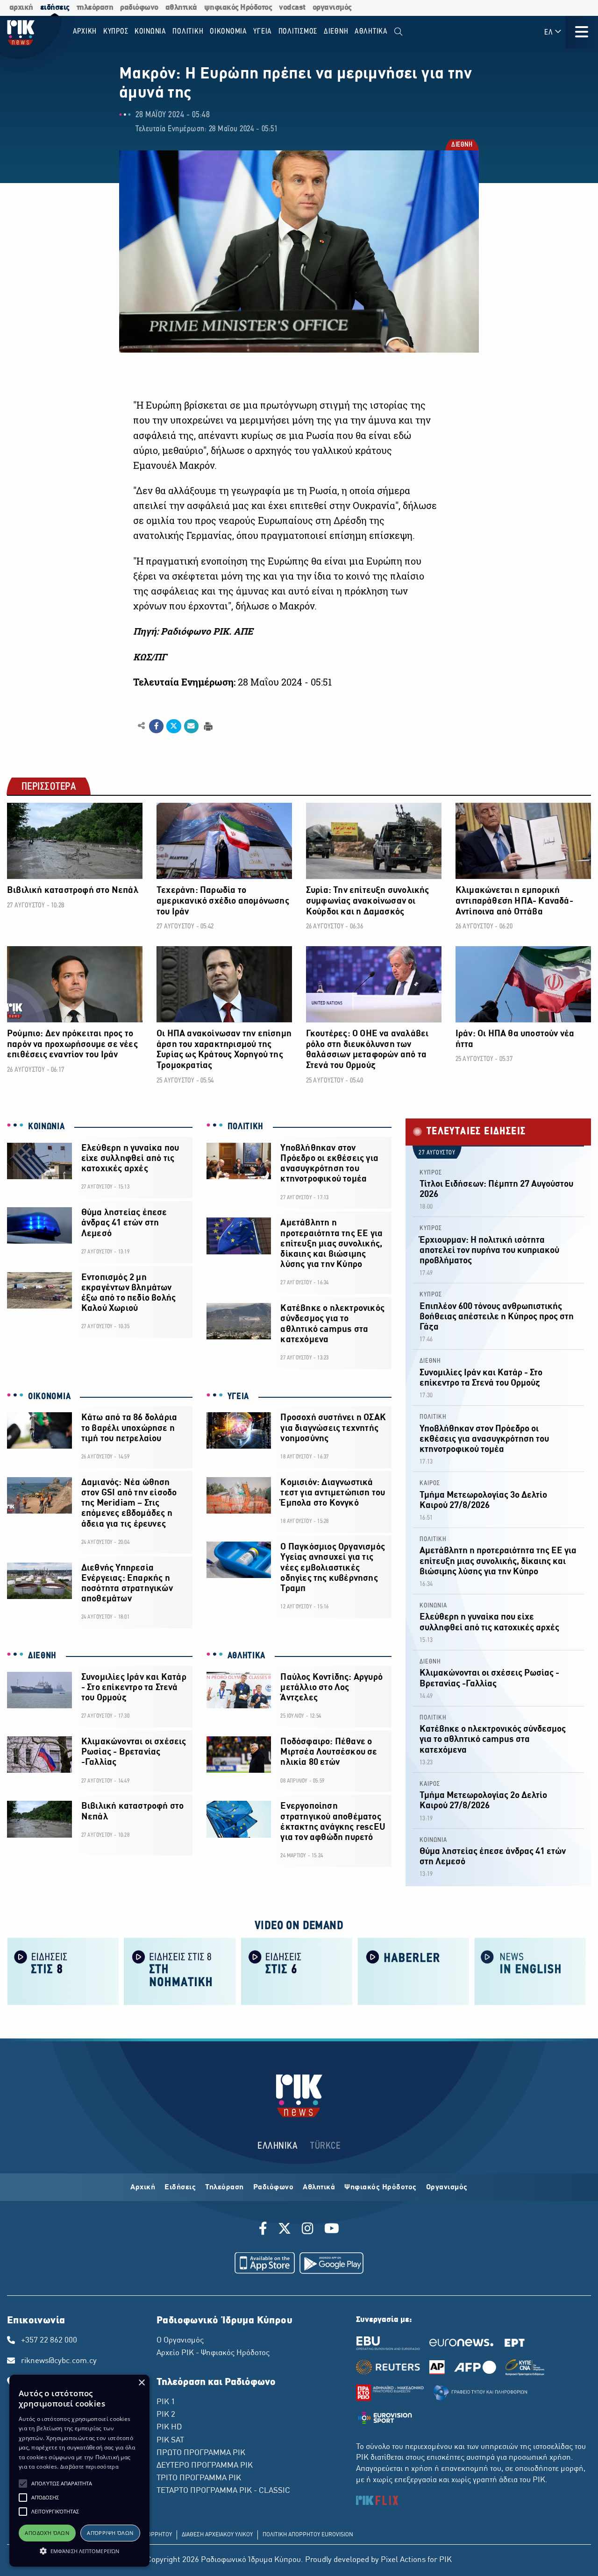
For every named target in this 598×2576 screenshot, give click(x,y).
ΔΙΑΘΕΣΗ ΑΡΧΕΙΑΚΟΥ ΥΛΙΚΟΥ (217, 2535)
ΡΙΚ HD (169, 2427)
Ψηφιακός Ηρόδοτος (381, 2187)
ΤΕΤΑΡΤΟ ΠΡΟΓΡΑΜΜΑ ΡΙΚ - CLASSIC (223, 2491)
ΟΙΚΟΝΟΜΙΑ (49, 1397)
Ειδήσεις (180, 2187)
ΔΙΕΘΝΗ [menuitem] (336, 32)
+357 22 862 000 (49, 2341)
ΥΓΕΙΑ (238, 1397)
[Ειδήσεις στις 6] (297, 1971)
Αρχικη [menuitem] (85, 32)
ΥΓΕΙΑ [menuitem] (263, 32)
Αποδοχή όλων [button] (47, 2533)
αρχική (21, 8)
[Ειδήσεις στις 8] (63, 1971)
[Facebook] (265, 2230)
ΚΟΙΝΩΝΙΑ (46, 1127)
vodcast (292, 8)
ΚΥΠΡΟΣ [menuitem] (116, 32)
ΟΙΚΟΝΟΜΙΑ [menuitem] (228, 32)
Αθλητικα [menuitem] (371, 32)
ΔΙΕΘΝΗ (461, 145)
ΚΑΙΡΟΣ (430, 1483)
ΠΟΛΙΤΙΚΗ (246, 1127)
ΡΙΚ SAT (170, 2441)
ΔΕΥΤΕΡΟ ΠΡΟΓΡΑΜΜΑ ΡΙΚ (205, 2466)
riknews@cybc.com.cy (59, 2361)
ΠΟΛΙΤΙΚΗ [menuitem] (188, 32)
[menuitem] (398, 32)
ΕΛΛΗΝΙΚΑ (278, 2146)
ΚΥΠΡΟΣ (431, 1173)
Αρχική (143, 2187)
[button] (23, 2484)
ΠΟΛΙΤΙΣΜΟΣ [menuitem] (298, 32)
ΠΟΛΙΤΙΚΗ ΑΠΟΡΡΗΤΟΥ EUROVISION (308, 2535)
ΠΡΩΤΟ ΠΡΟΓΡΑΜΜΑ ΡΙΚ (201, 2453)
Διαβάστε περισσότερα (89, 2466)
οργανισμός (332, 8)
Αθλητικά (319, 2187)
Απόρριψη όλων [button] (110, 2533)
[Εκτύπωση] (207, 725)
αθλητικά (181, 8)
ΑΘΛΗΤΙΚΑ (247, 1656)
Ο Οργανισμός (180, 2341)
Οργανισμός (447, 2187)
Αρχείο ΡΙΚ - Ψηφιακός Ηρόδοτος (213, 2353)
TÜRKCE (325, 2146)
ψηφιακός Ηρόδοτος (238, 8)
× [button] (141, 2383)
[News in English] (530, 1971)
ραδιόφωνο (139, 8)
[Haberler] (413, 1971)
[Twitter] (285, 2230)
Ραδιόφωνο (274, 2187)
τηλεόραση (95, 8)
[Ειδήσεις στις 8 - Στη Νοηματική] (180, 1971)
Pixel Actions (403, 2560)
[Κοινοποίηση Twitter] (174, 726)
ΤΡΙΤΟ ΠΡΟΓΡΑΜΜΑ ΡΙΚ (199, 2478)
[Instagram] (308, 2230)
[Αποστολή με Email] (191, 726)
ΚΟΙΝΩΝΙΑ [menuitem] (150, 32)
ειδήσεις (55, 8)
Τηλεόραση (224, 2187)
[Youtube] (332, 2230)
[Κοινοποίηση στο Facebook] (156, 726)
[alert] (79, 2471)
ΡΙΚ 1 (166, 2402)
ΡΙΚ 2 (166, 2415)
